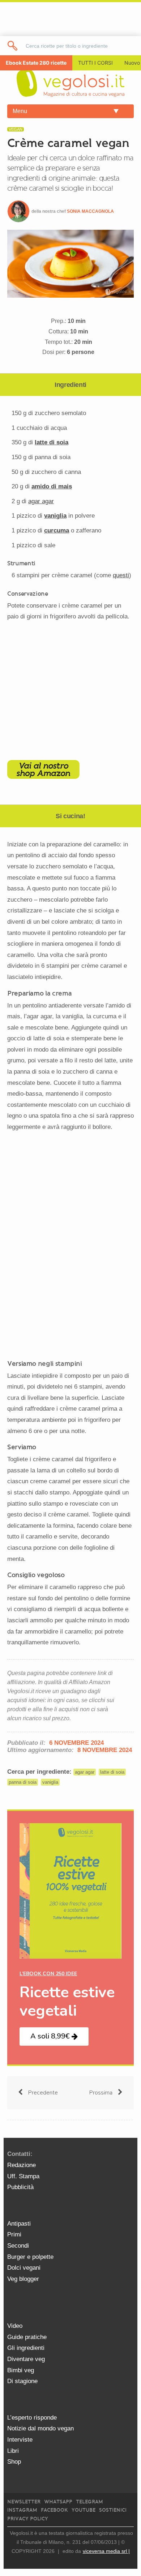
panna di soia (23, 1782)
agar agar (85, 1772)
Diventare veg (26, 2359)
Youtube (84, 2510)
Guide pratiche (27, 2337)
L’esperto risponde (32, 2418)
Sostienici (113, 2510)
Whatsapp (58, 2502)
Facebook (54, 2510)
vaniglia (55, 516)
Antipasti (19, 2224)
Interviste (20, 2440)
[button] (54, 2036)
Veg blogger (23, 2279)
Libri (13, 2451)
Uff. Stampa (23, 2176)
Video (15, 2326)
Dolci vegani (24, 2268)
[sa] (13, 46)
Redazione (22, 2165)
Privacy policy (28, 2519)
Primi (14, 2234)
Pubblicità (20, 2187)
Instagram (22, 2510)
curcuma (57, 530)
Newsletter (24, 2502)
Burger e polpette (30, 2257)
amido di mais (52, 486)
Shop (14, 2462)
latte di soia (52, 442)
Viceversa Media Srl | (106, 2551)
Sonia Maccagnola (90, 211)
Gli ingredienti (26, 2348)
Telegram (89, 2502)
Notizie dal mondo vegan (40, 2428)
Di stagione (22, 2381)
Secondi (18, 2246)
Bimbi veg (21, 2370)
